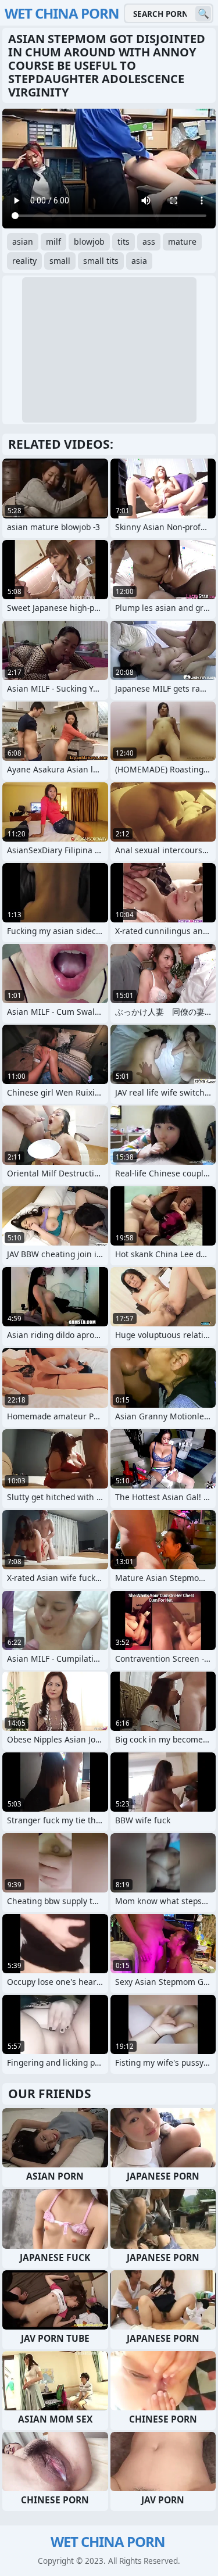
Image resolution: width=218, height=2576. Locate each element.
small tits (101, 261)
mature (182, 242)
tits (124, 242)
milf (53, 242)
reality (24, 261)
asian (23, 242)
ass (149, 242)
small (60, 261)
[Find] (203, 14)
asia (139, 261)
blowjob (89, 242)
